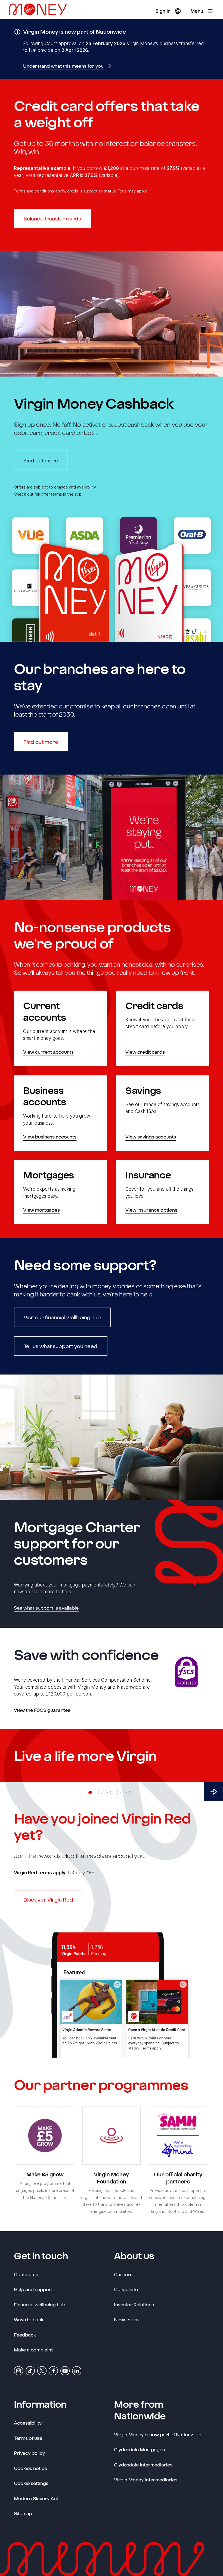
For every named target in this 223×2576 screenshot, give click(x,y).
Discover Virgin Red (48, 1900)
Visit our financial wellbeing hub (62, 1317)
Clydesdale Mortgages (139, 2449)
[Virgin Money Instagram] (18, 2370)
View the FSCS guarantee (42, 1710)
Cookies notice (30, 2468)
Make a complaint (33, 2350)
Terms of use (28, 2438)
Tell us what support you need (61, 1346)
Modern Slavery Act (36, 2498)
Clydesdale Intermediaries (143, 2465)
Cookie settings (31, 2483)
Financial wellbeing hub (40, 2304)
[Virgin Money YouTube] (65, 2370)
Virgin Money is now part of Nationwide (158, 2434)
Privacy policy (29, 2453)
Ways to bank (29, 2319)
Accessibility (28, 2423)
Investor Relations (134, 2304)
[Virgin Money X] (42, 2370)
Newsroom (126, 2319)
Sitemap (23, 2513)
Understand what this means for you (63, 66)
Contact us (26, 2274)
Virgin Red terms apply (40, 1873)
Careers (123, 2274)
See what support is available (46, 1608)
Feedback (25, 2335)
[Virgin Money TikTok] (30, 2370)
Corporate (126, 2289)
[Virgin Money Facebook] (53, 2370)
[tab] (90, 1792)
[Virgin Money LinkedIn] (77, 2370)
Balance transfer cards (52, 218)
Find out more (46, 460)
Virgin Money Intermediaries (146, 2479)
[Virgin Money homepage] (40, 11)
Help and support (33, 2289)
